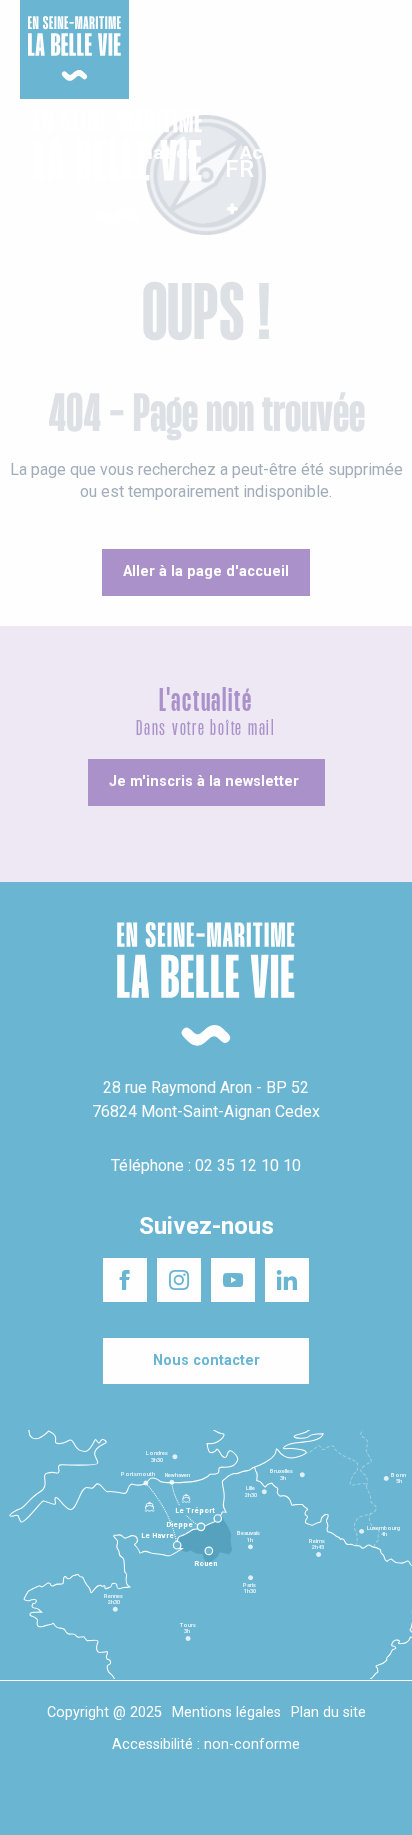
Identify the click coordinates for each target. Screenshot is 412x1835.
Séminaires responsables (327, 29)
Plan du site (328, 1712)
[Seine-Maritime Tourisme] (110, 167)
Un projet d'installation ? (199, 29)
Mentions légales (226, 1712)
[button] (379, 168)
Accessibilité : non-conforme (206, 1744)
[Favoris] (334, 168)
